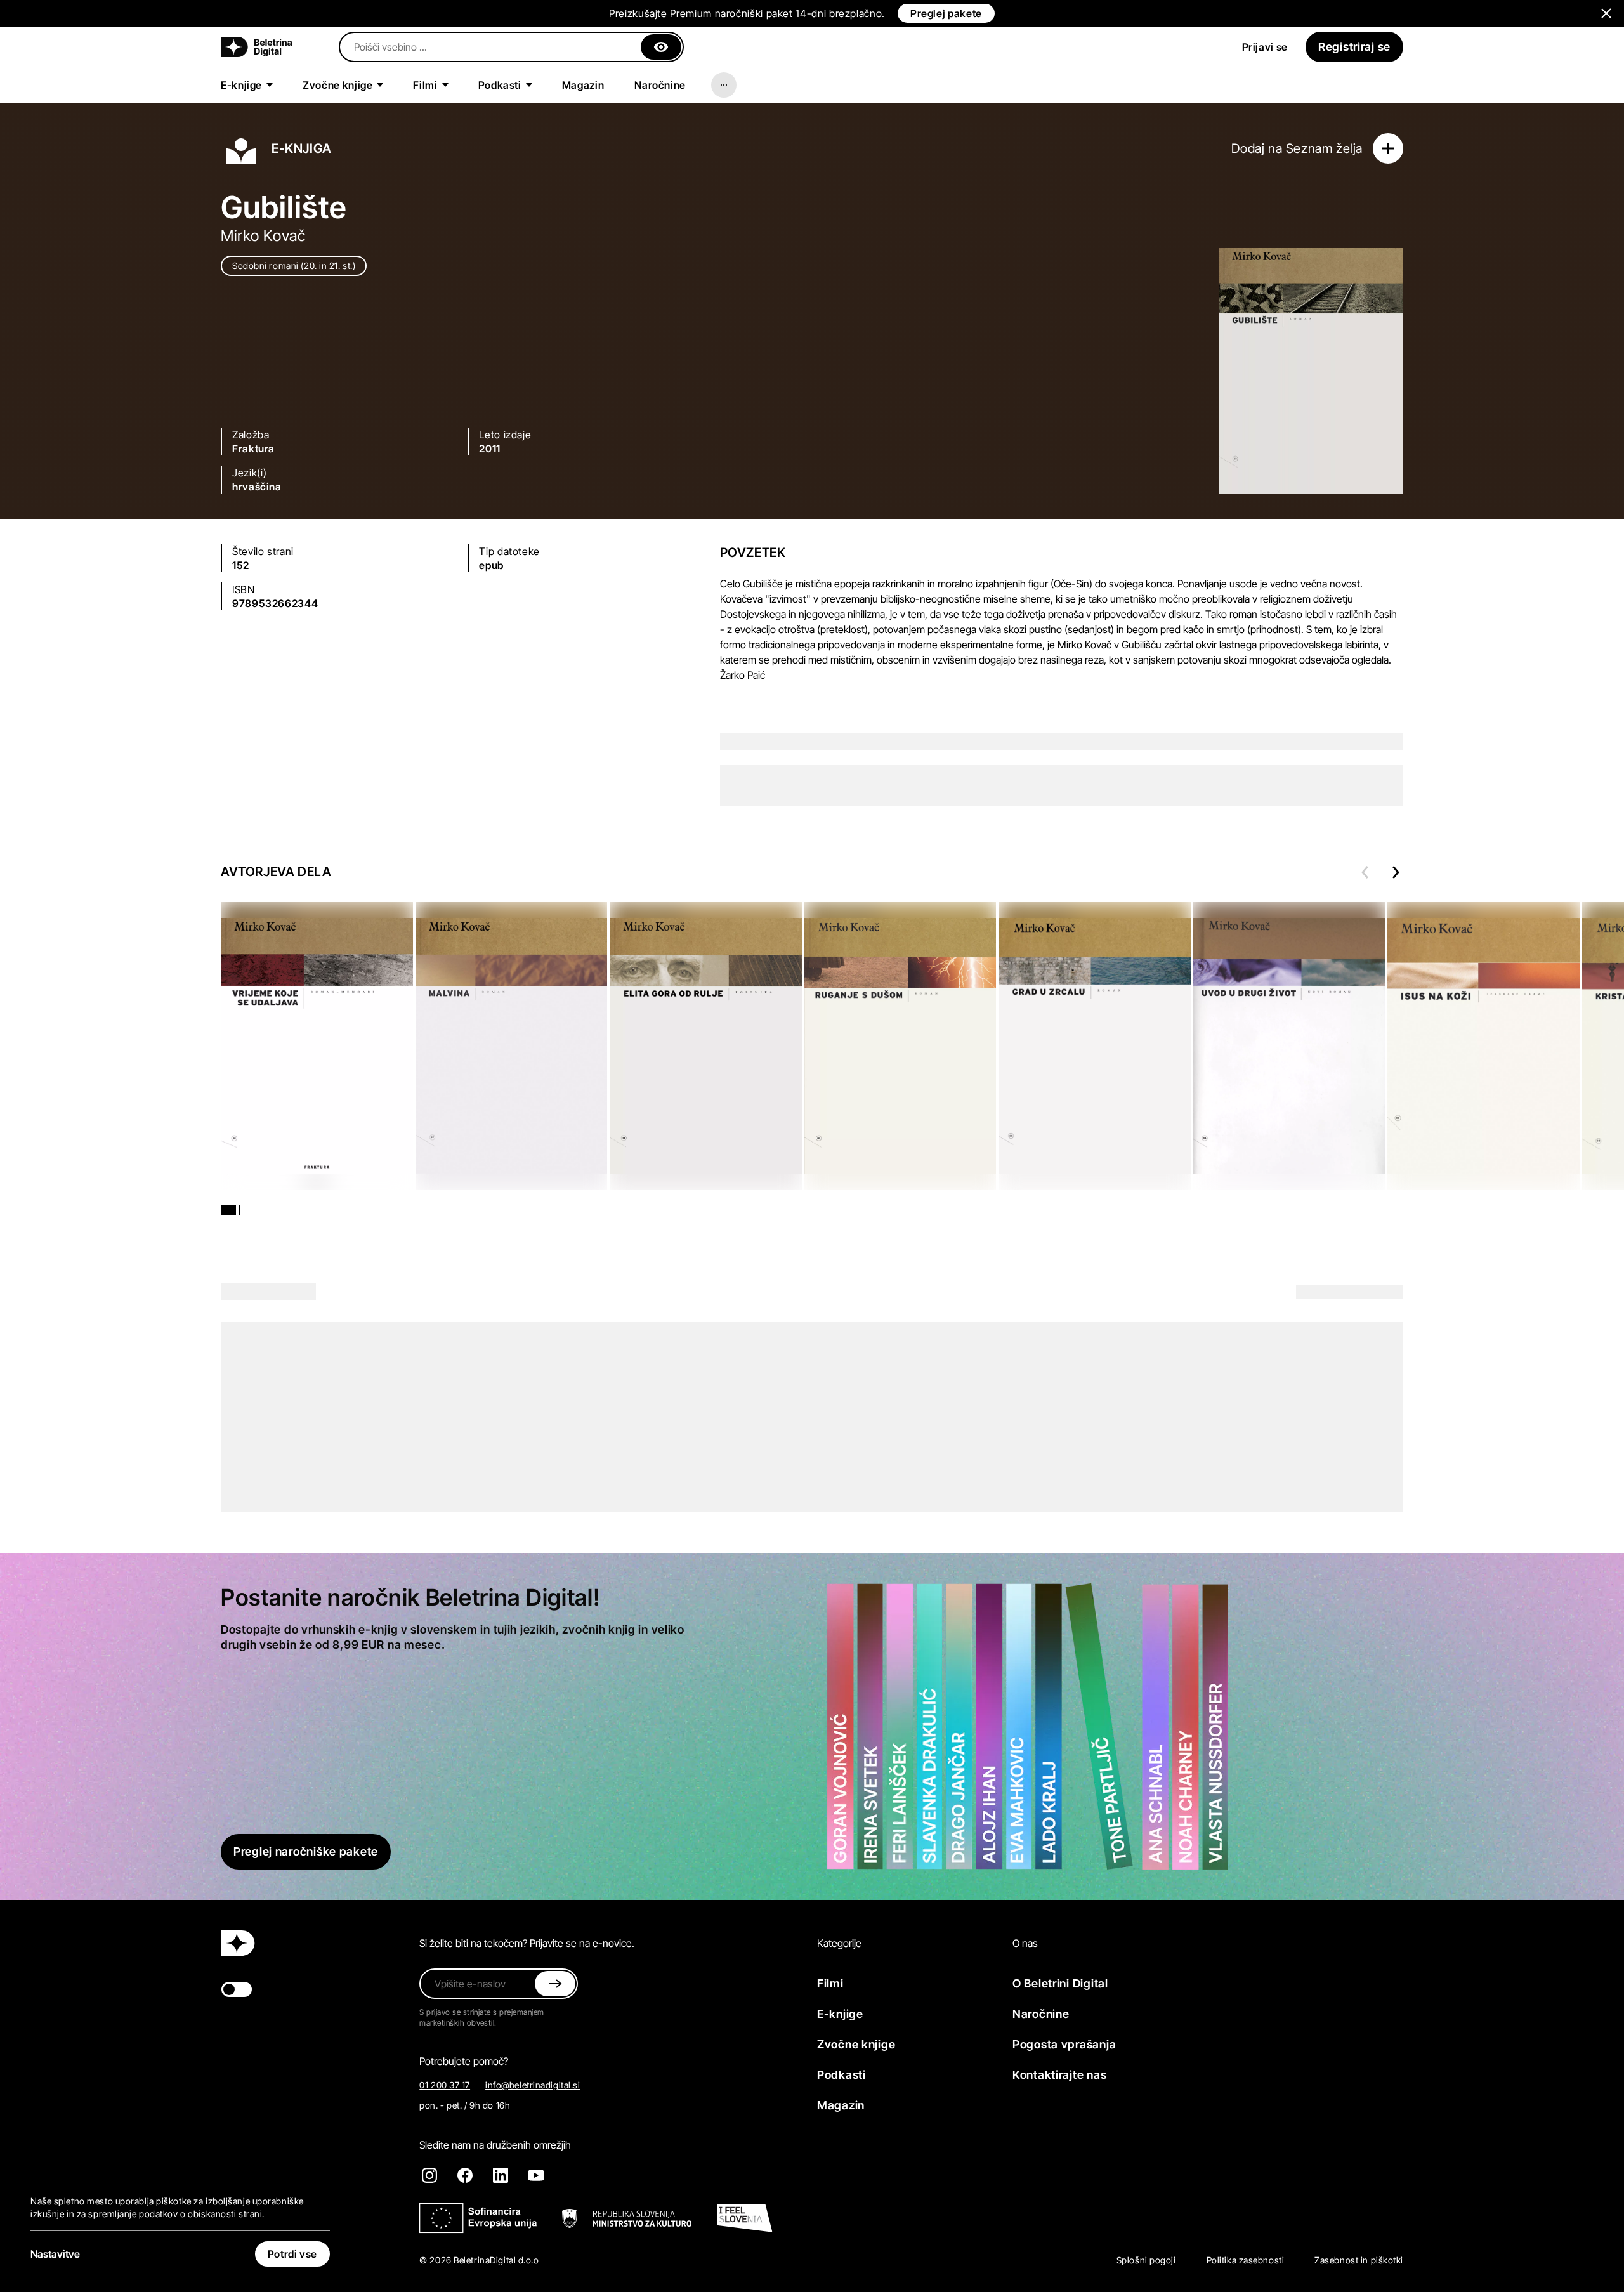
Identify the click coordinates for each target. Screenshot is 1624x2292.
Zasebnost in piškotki (1359, 2260)
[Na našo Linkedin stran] (501, 2175)
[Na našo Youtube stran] (536, 2175)
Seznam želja (1324, 148)
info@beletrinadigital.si (533, 2085)
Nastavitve (55, 2254)
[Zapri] (661, 47)
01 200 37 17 (445, 2085)
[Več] (724, 85)
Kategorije (839, 1943)
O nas (1025, 1943)
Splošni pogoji (1146, 2260)
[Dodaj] (1388, 148)
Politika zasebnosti (1246, 2260)
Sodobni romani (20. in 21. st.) (294, 265)
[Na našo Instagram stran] (429, 2175)
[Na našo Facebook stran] (465, 2175)
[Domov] (256, 47)
